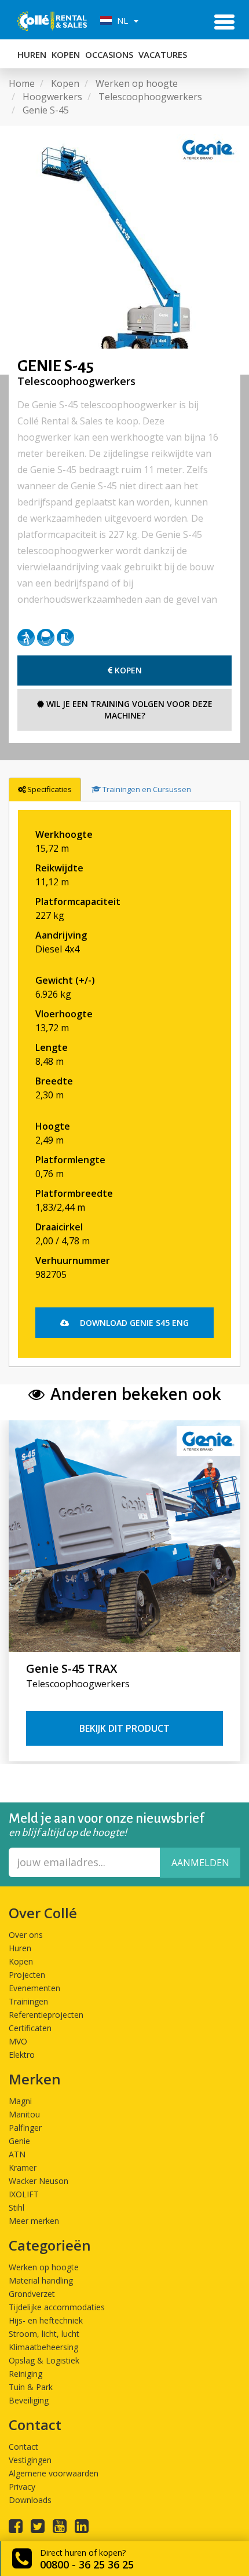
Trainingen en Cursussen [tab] (147, 789)
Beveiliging (29, 2400)
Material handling (41, 2280)
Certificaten (30, 2028)
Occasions (109, 54)
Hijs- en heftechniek (46, 2320)
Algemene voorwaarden (54, 2473)
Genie (19, 2141)
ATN (17, 2154)
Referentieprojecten (46, 2015)
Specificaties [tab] (50, 789)
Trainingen (28, 2001)
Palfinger (25, 2128)
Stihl (17, 2207)
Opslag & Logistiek (44, 2360)
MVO (18, 2041)
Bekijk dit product (124, 1728)
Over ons (26, 1935)
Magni (20, 2101)
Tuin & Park (31, 2387)
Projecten (27, 1975)
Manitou (24, 2114)
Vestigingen (30, 2460)
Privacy (22, 2487)
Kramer (23, 2168)
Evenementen (34, 1988)
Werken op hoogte (44, 2267)
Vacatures (163, 54)
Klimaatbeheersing (43, 2347)
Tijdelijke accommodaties (57, 2307)
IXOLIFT (24, 2194)
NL (121, 20)
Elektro (22, 2055)
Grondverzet (32, 2294)
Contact (23, 2447)
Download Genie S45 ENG (133, 1323)
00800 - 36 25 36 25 (87, 2564)
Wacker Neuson (39, 2181)
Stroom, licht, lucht (44, 2334)
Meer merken (34, 2221)
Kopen (66, 54)
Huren (32, 54)
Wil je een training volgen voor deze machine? (128, 710)
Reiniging (25, 2374)
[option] (124, 250)
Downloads (30, 2500)
